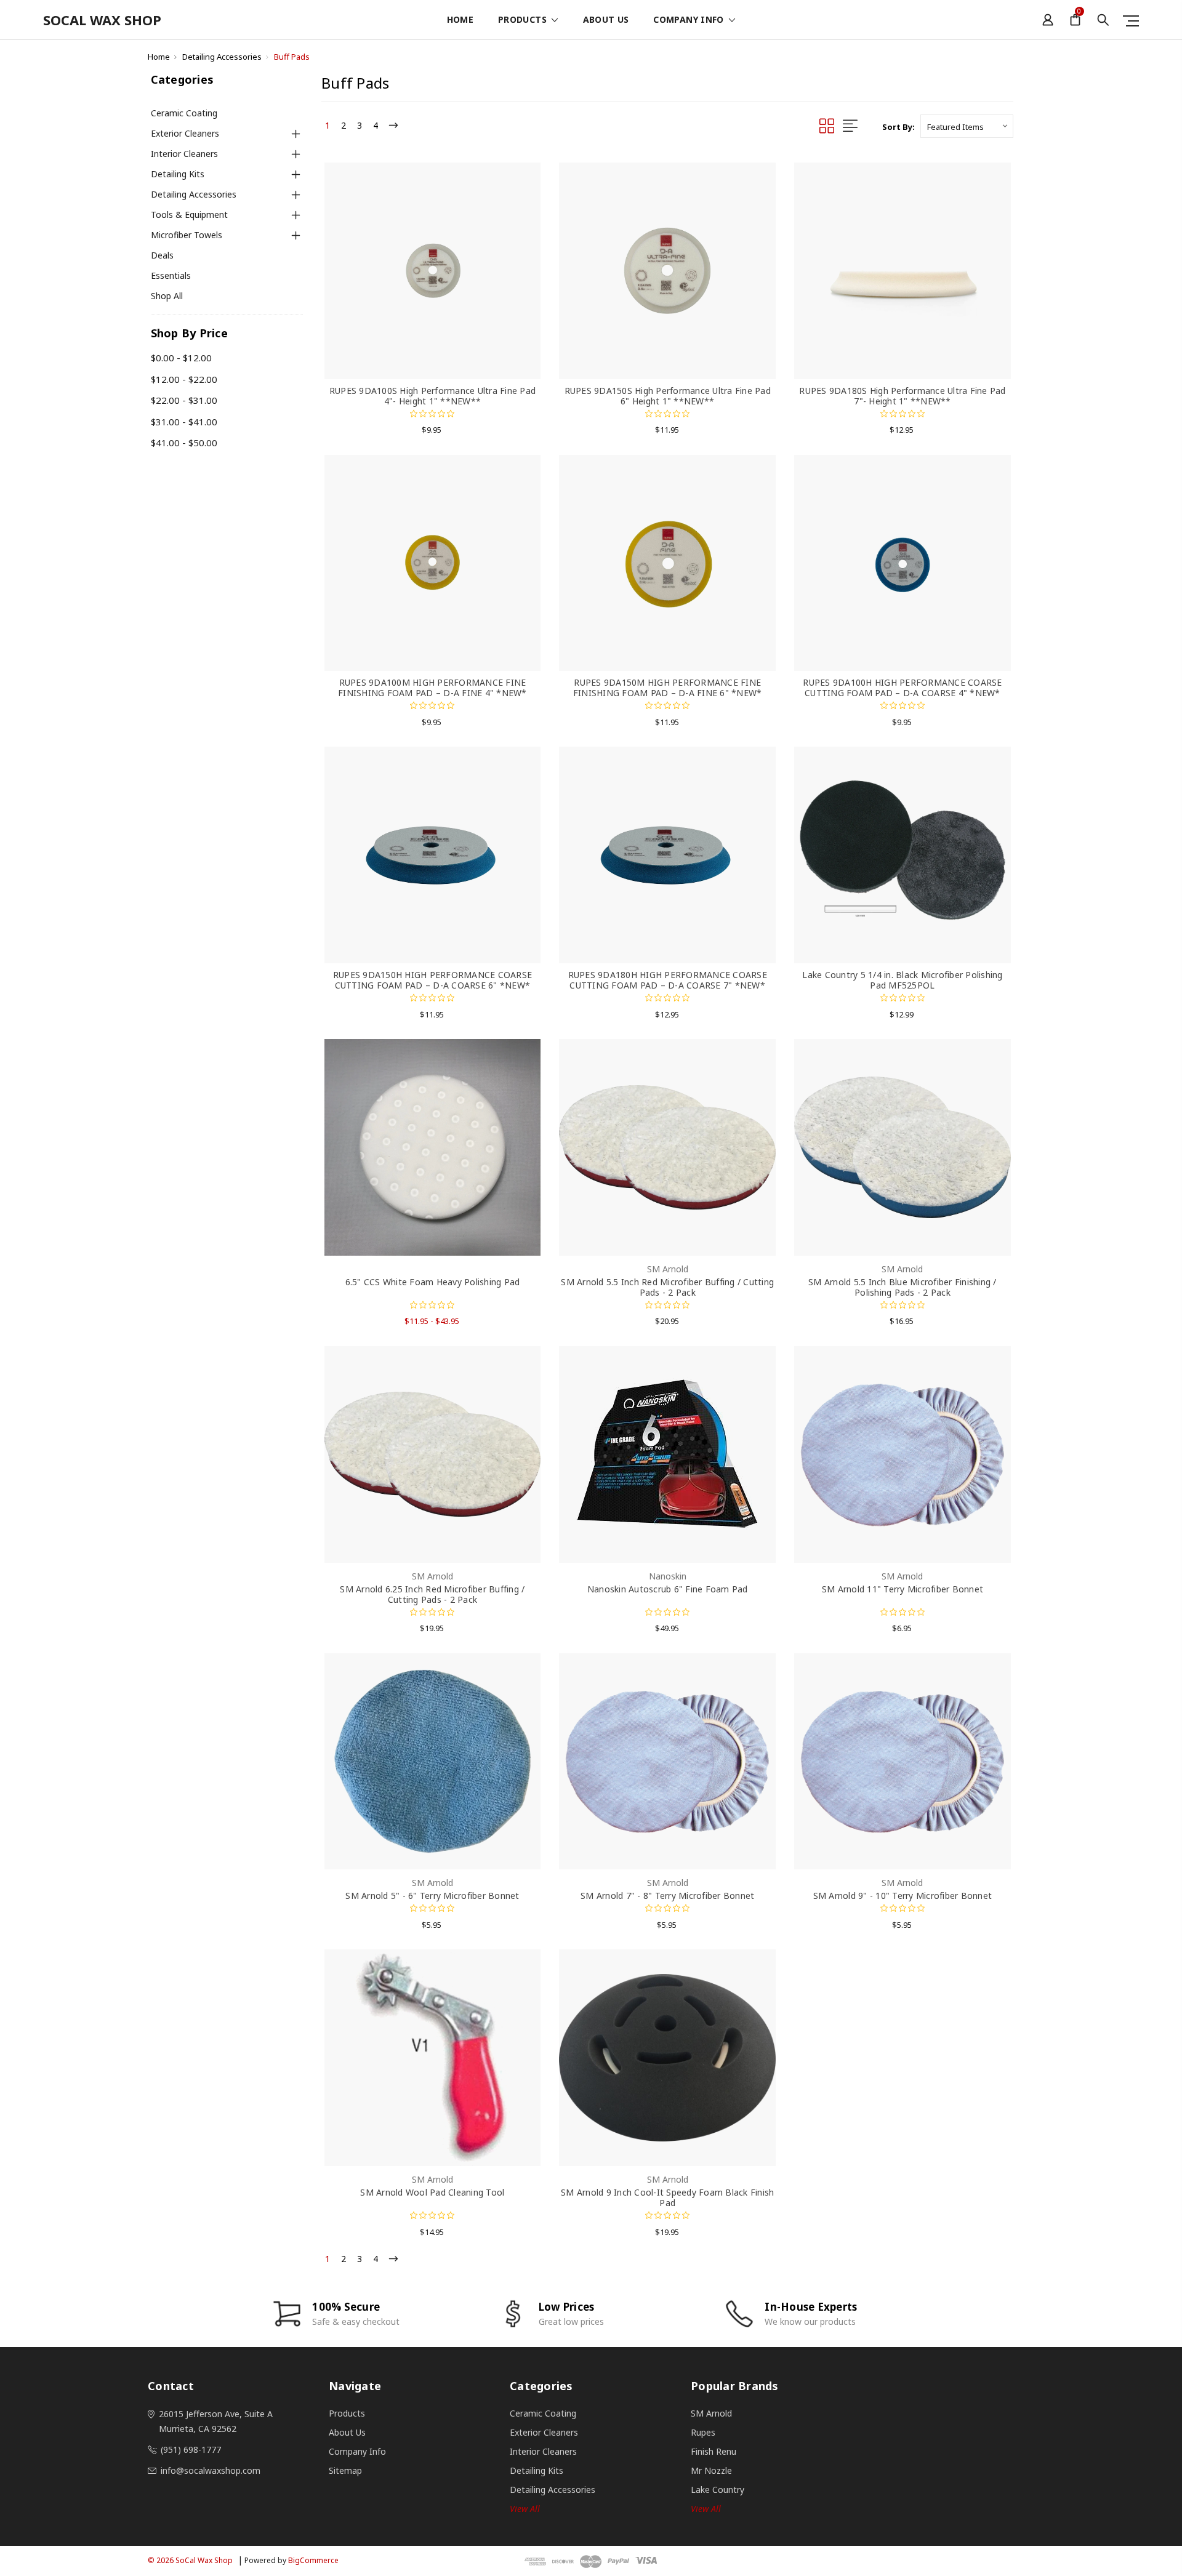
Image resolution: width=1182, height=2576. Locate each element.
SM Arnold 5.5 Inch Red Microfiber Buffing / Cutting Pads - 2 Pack (667, 1287)
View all (525, 2509)
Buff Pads (292, 57)
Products (524, 20)
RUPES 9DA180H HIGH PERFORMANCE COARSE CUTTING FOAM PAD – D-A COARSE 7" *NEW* (668, 980)
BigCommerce (313, 2560)
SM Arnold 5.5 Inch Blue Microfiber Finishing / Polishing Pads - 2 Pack (903, 1287)
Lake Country (718, 2490)
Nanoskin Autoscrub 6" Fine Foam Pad (668, 1589)
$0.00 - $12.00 (181, 358)
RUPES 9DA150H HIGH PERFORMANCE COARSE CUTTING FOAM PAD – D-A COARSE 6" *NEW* (432, 980)
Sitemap (345, 2470)
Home (460, 20)
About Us (606, 20)
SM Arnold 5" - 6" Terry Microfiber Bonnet (432, 1896)
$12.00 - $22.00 (184, 379)
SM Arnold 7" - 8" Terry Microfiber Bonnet (667, 1896)
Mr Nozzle (711, 2470)
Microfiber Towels (187, 235)
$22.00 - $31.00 (184, 400)
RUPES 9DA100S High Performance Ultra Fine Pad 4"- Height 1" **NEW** (432, 396)
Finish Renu (714, 2451)
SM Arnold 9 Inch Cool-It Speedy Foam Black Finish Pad (667, 2197)
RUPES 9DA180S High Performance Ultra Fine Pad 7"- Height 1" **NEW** (902, 396)
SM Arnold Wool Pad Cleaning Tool (432, 2192)
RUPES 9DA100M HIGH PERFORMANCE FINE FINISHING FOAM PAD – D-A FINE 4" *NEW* (432, 688)
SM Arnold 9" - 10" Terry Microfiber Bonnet (903, 1896)
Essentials (171, 275)
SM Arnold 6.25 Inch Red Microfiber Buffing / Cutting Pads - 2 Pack (432, 1594)
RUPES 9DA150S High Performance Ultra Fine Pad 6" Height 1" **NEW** (668, 396)
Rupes (703, 2432)
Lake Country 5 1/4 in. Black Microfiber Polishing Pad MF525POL (902, 980)
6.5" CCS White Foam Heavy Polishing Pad (433, 1282)
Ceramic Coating (184, 113)
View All (706, 2509)
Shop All (167, 296)
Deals (162, 255)
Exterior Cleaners (185, 133)
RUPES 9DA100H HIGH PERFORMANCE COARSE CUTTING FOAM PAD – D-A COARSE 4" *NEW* (902, 688)
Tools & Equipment (189, 215)
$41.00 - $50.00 (184, 443)
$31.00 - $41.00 (184, 422)
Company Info (690, 20)
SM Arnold (711, 2413)
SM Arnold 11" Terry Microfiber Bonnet (903, 1589)
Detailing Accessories (222, 57)
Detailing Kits (178, 174)
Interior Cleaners (184, 154)
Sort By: (899, 127)
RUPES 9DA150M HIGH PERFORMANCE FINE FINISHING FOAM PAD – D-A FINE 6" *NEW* (668, 688)
